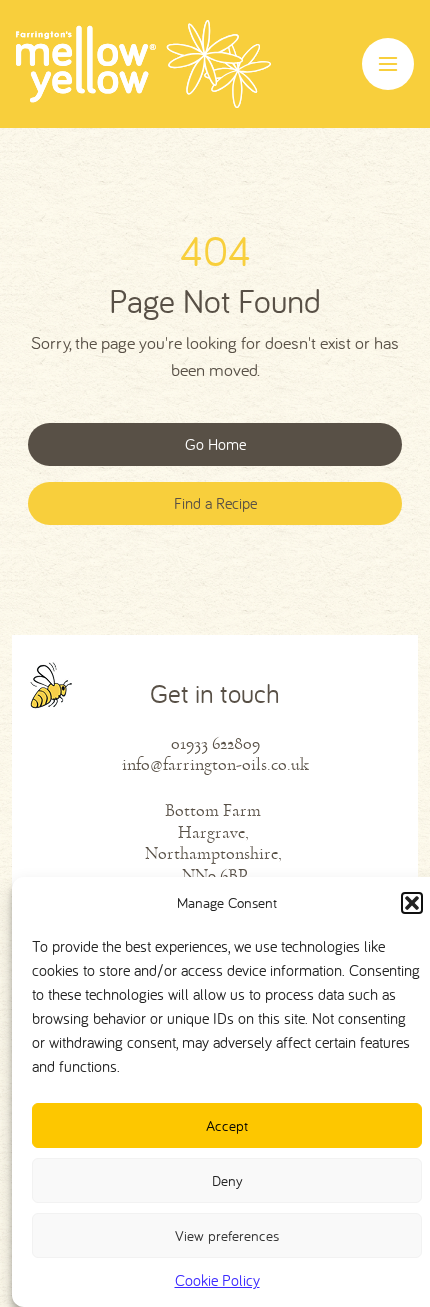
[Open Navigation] (388, 64)
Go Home (215, 444)
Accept (227, 1125)
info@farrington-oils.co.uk (215, 764)
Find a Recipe (215, 503)
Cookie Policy (217, 1280)
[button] (412, 903)
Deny (227, 1180)
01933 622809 (215, 743)
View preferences (227, 1235)
